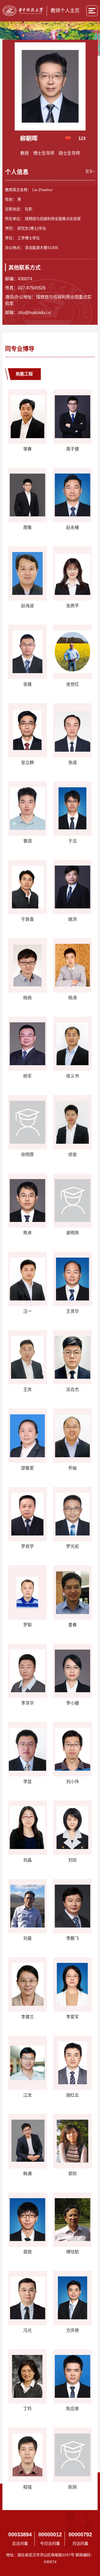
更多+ (90, 171)
